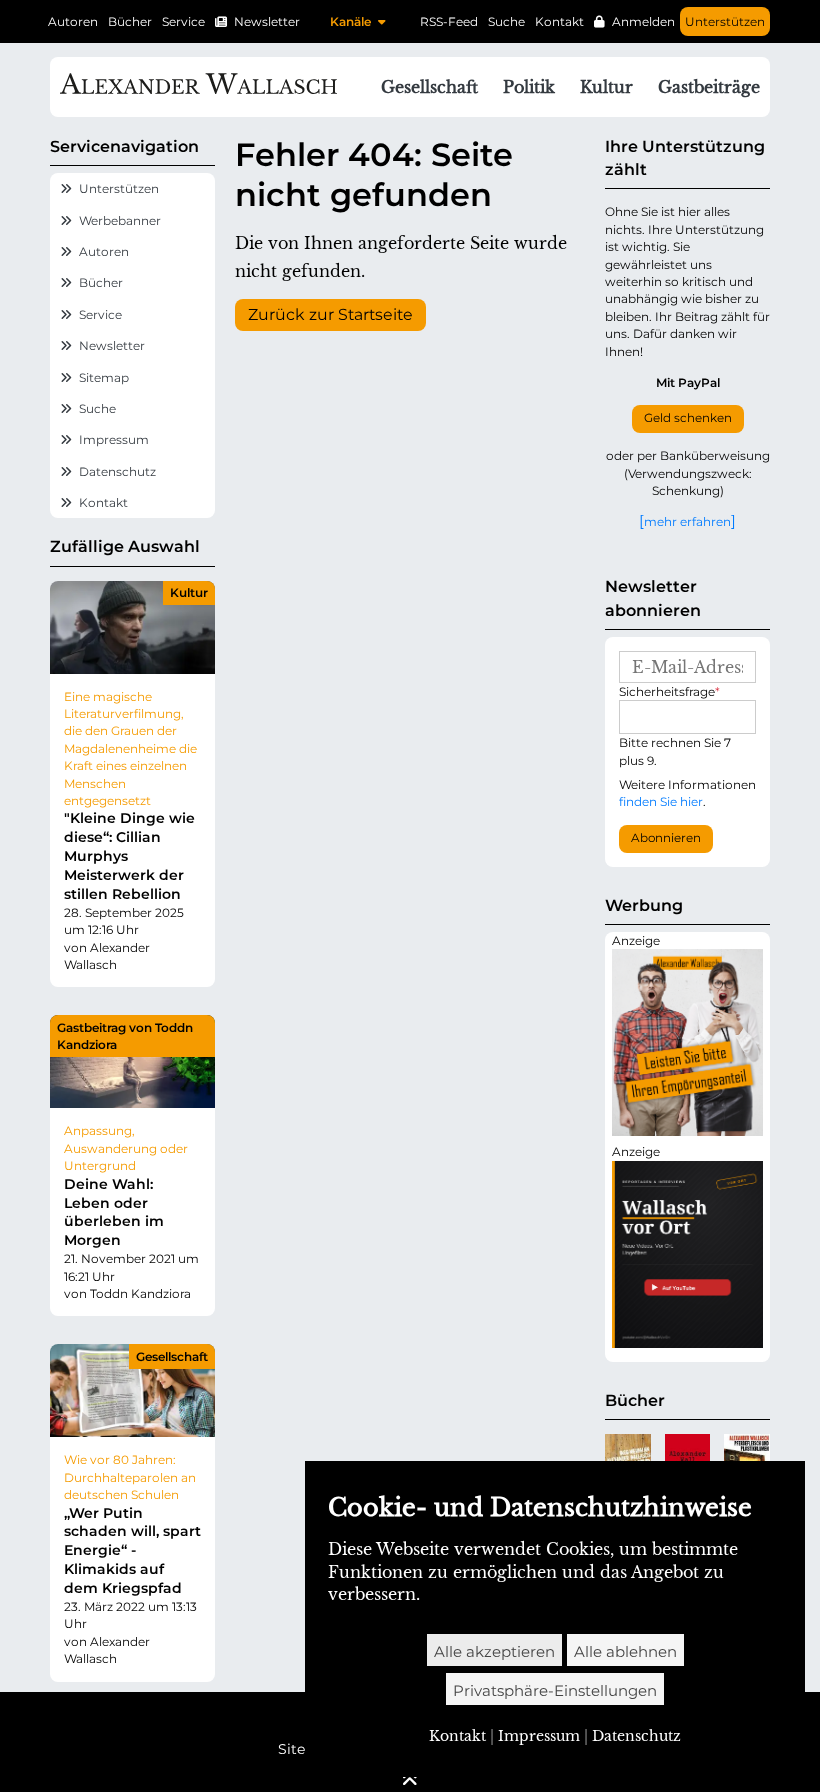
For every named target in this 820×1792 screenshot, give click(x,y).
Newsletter (267, 21)
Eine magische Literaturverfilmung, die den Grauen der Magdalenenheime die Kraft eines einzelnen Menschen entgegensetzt (130, 748)
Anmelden (643, 21)
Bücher (130, 21)
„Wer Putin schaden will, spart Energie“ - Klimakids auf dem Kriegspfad (132, 1551)
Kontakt (559, 21)
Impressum (114, 439)
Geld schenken (688, 418)
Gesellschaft (172, 1356)
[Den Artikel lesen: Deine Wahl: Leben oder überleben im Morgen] (132, 1061)
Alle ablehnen (625, 1651)
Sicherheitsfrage (669, 691)
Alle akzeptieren (494, 1651)
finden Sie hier (661, 801)
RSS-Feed (449, 21)
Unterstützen (725, 21)
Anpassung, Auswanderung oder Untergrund (126, 1148)
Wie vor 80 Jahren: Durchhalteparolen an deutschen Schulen (130, 1477)
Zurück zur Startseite (330, 315)
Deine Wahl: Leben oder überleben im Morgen (114, 1212)
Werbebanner (120, 220)
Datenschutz (117, 471)
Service (183, 21)
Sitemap (104, 377)
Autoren (73, 21)
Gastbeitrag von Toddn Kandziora (125, 1036)
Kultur (189, 592)
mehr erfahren (687, 521)
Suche (506, 21)
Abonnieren (666, 838)
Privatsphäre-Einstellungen (555, 1690)
